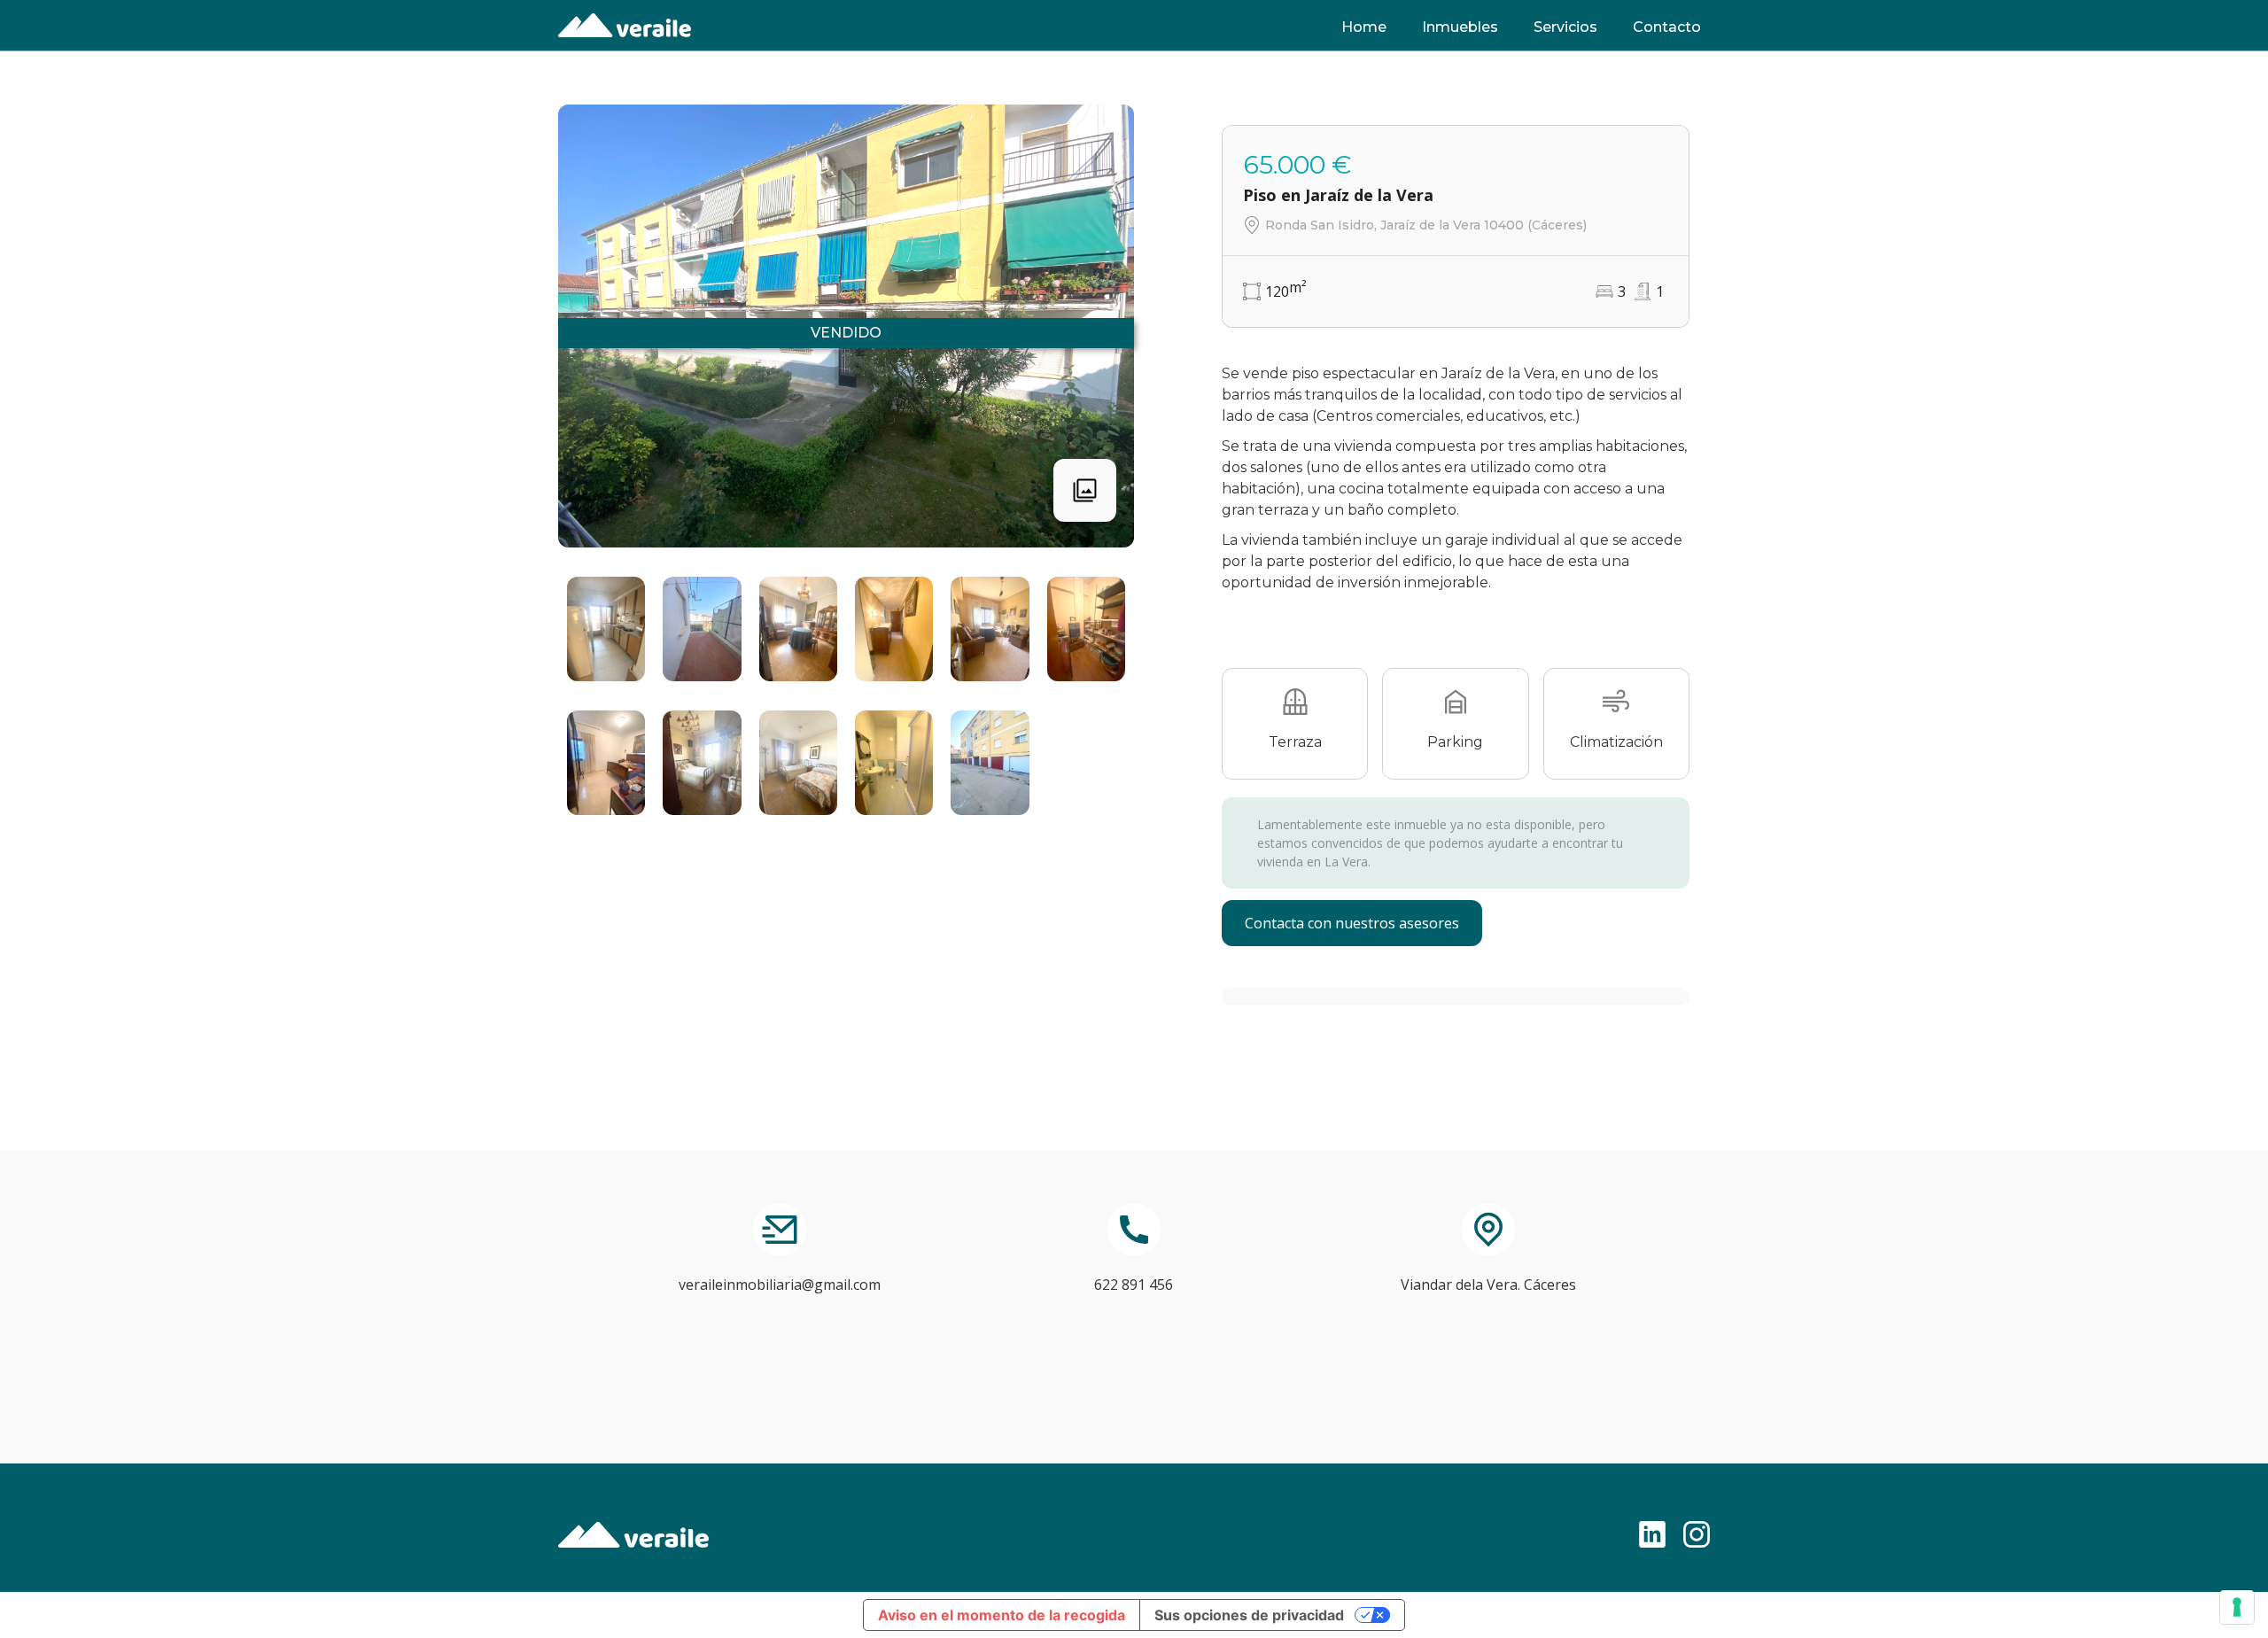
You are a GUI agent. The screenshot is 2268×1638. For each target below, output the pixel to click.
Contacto (1667, 27)
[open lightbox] (606, 629)
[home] (625, 25)
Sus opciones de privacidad (1249, 1615)
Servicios (1565, 27)
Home (1364, 27)
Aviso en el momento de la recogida (1002, 1615)
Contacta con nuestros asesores (1352, 923)
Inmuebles (1460, 27)
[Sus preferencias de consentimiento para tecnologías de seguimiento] (2237, 1607)
